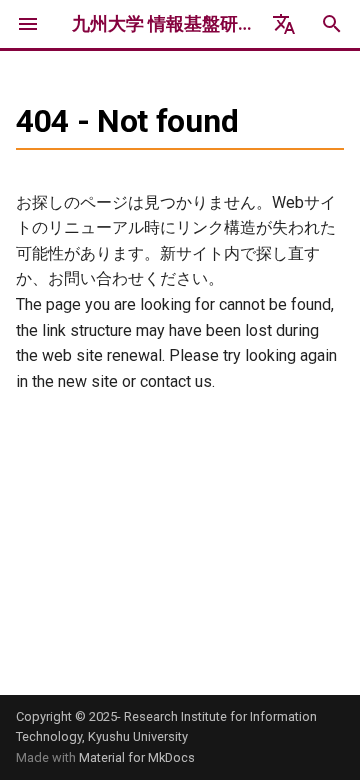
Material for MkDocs (137, 757)
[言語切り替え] (284, 24)
